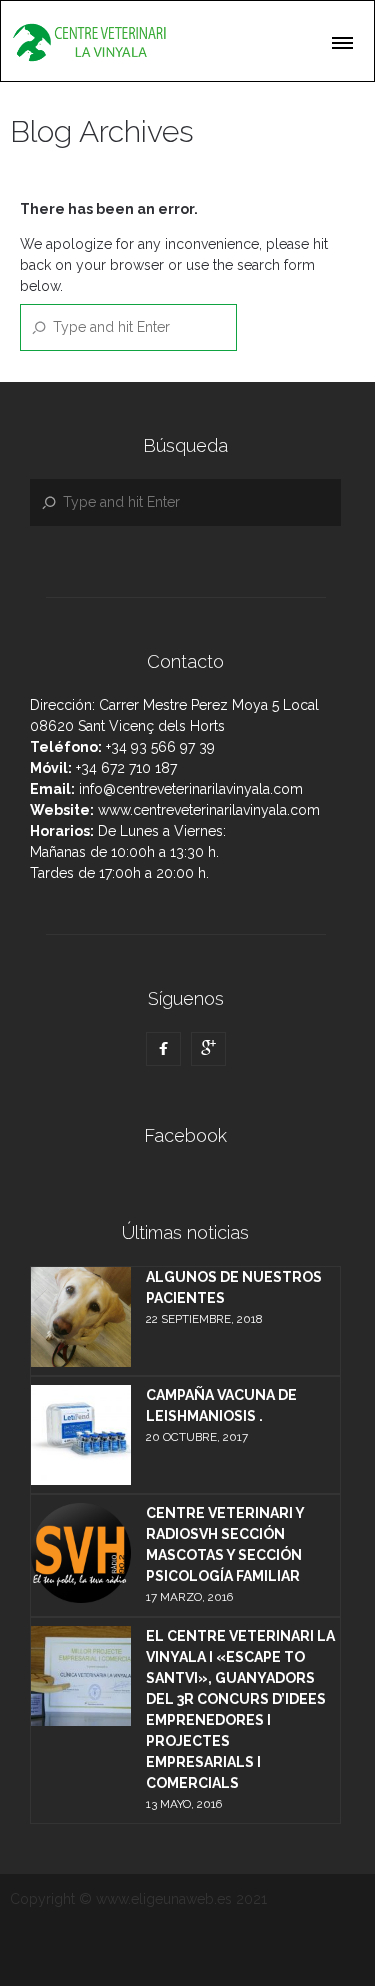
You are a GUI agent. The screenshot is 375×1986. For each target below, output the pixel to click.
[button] (344, 40)
